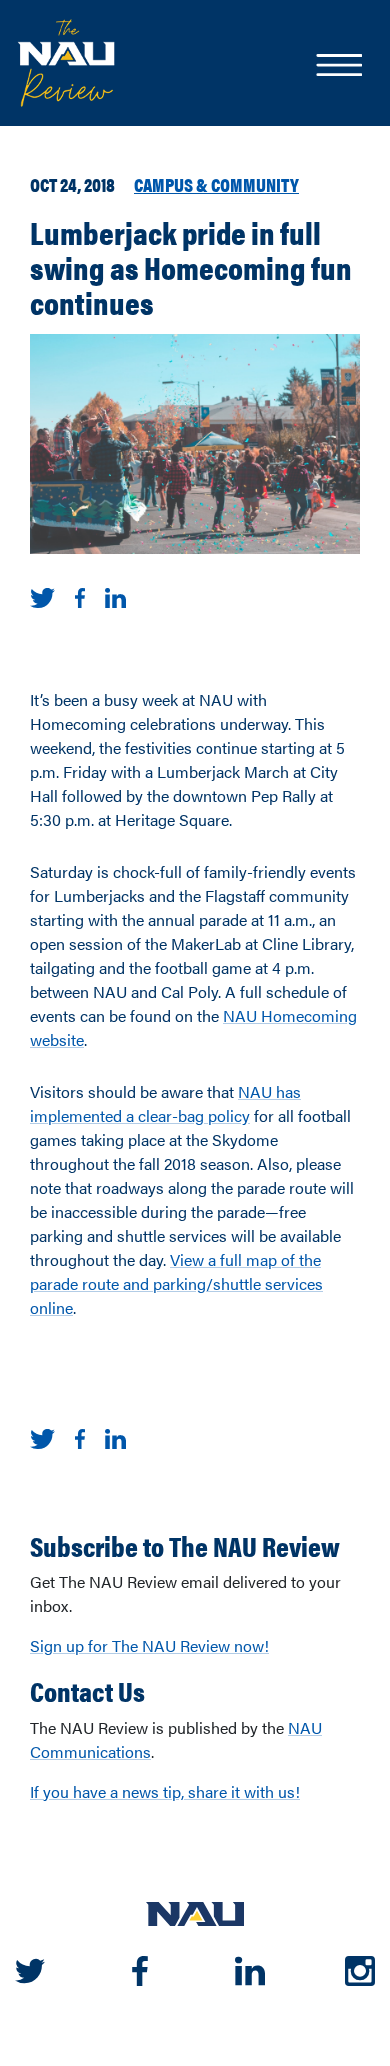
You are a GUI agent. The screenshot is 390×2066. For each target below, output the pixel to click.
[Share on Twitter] (42, 595)
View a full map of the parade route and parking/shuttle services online (176, 1283)
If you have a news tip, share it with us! (165, 1791)
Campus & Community (216, 184)
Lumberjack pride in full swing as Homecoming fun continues (191, 267)
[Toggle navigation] (338, 67)
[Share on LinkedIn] (115, 595)
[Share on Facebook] (80, 595)
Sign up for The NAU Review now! (149, 1645)
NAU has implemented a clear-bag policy (165, 1103)
